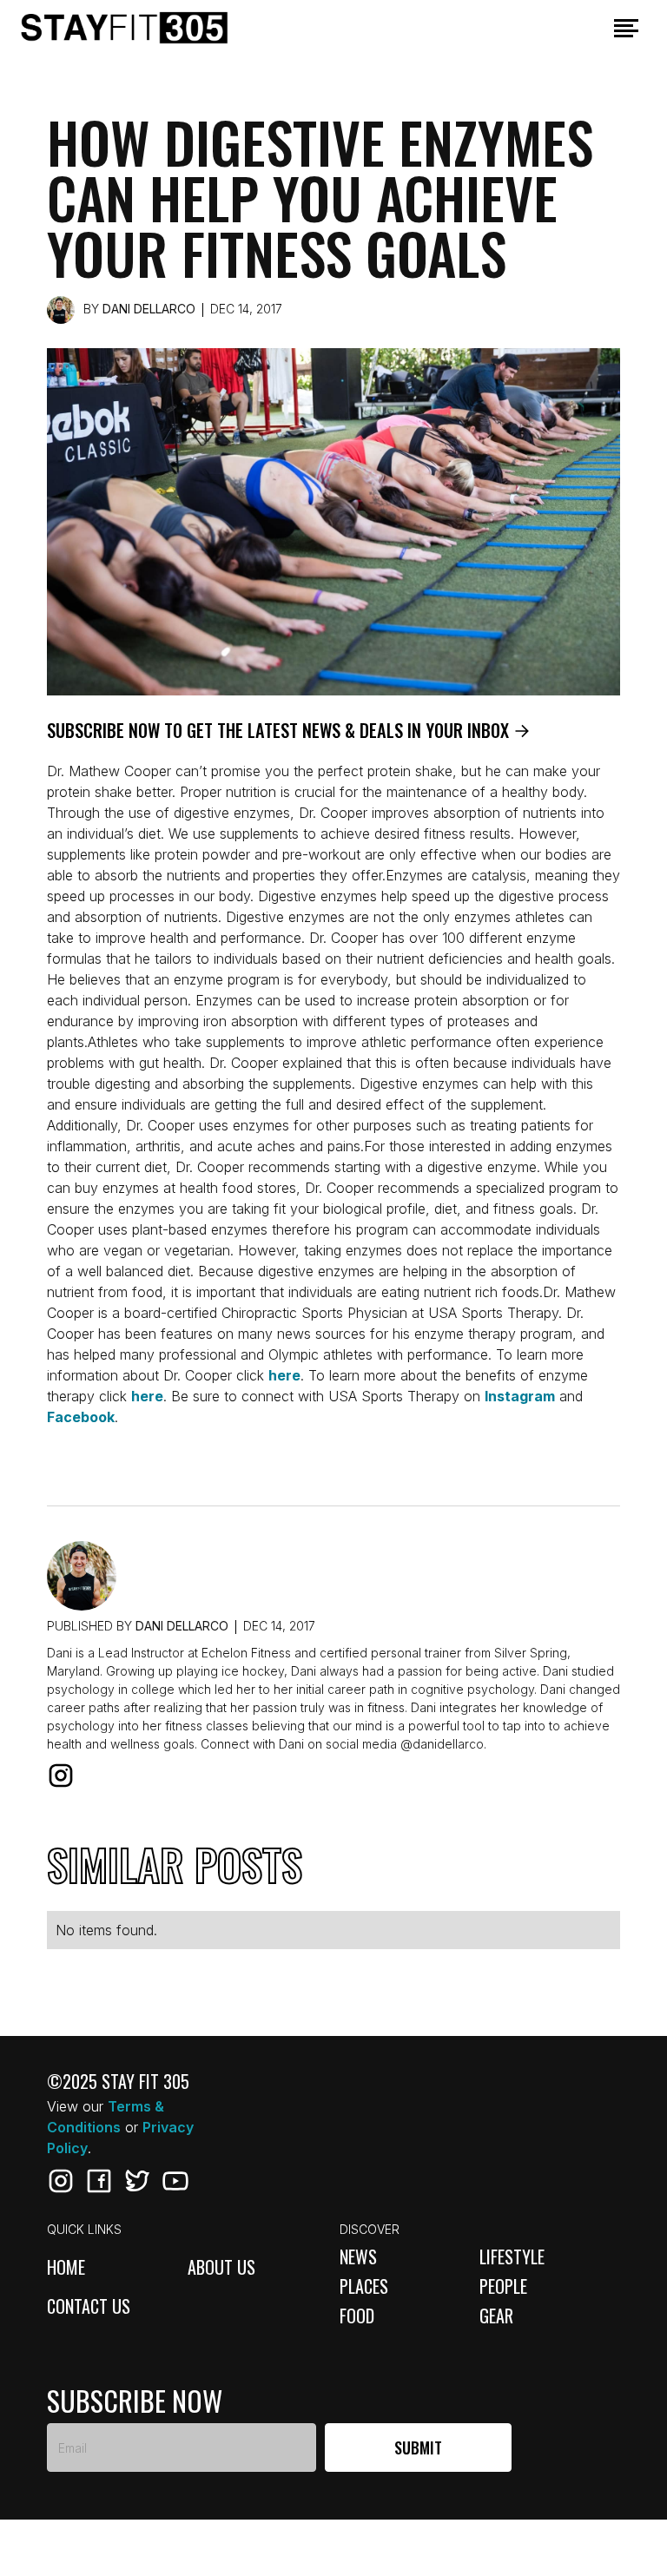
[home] (150, 28)
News (358, 2256)
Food (357, 2316)
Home (66, 2268)
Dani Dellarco (149, 309)
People (503, 2286)
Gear (496, 2316)
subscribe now (135, 2401)
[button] (626, 28)
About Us (221, 2268)
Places (364, 2286)
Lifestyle (512, 2256)
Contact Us (89, 2307)
